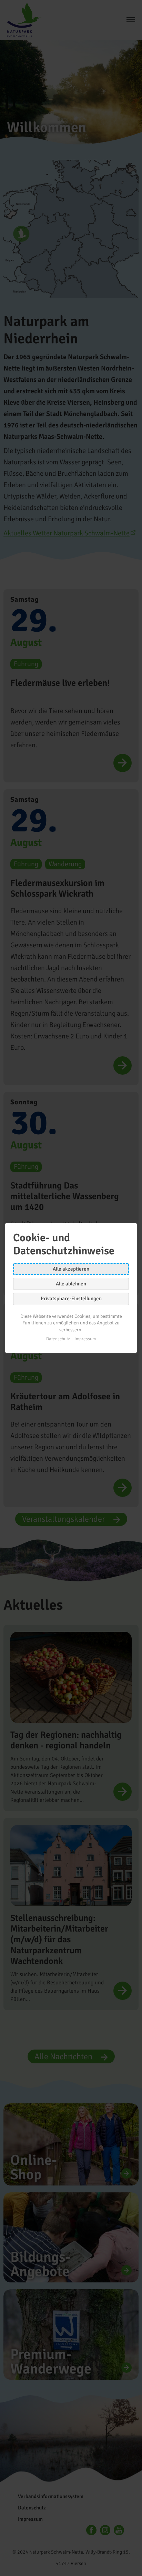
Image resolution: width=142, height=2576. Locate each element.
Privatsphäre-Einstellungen (71, 1299)
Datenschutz (58, 1339)
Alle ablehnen (71, 1284)
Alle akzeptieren (71, 1269)
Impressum (85, 1339)
